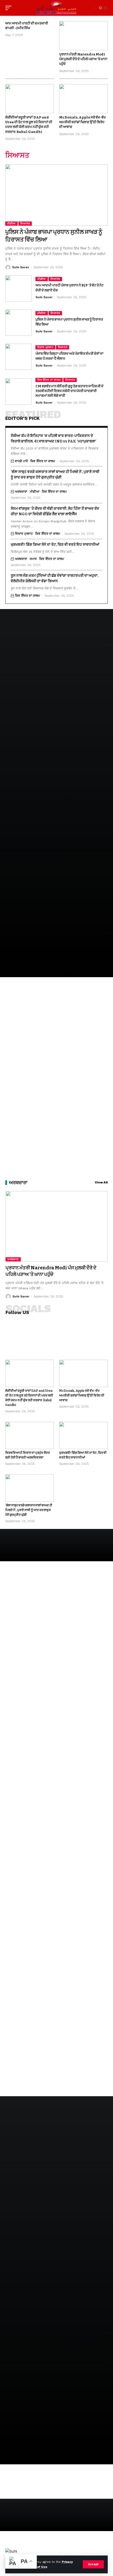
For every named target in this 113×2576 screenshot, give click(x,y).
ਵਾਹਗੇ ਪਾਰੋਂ (21, 461)
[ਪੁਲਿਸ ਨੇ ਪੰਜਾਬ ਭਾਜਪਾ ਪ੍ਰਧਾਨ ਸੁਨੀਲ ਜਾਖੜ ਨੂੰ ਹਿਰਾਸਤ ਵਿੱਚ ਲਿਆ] (56, 195)
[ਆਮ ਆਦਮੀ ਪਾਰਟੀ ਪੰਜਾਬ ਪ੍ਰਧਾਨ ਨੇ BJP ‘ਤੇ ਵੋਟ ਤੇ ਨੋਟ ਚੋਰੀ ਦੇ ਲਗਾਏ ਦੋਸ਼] (18, 288)
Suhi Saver (21, 267)
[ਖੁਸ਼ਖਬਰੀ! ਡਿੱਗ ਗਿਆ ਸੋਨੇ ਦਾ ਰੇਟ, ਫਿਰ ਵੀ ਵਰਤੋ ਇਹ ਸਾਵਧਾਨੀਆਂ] (83, 1435)
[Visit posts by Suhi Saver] (8, 267)
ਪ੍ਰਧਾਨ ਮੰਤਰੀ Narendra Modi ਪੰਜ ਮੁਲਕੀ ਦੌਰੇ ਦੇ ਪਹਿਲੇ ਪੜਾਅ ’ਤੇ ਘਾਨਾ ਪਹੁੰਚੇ (83, 59)
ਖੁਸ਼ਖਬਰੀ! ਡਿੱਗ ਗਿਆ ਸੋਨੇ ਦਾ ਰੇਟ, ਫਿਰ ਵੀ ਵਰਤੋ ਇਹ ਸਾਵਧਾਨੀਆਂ (55, 545)
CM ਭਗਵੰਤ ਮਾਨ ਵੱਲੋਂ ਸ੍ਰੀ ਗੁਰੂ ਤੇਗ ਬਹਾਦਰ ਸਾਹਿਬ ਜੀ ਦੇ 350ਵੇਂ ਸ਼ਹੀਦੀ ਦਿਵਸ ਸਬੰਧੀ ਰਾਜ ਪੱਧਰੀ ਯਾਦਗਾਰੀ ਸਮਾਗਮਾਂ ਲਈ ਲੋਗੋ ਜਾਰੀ (70, 391)
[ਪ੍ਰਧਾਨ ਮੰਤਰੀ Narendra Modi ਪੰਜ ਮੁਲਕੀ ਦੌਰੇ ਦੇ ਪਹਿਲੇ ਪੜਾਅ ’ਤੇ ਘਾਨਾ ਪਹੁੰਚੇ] (83, 36)
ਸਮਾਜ (33, 559)
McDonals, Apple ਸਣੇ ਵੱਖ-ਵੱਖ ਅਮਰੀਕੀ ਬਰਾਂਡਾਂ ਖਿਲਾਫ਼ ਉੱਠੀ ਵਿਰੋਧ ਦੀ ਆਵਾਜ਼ (82, 122)
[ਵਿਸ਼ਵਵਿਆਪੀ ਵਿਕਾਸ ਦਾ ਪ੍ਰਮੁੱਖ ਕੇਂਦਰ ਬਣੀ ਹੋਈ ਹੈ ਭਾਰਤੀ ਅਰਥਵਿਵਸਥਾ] (30, 1435)
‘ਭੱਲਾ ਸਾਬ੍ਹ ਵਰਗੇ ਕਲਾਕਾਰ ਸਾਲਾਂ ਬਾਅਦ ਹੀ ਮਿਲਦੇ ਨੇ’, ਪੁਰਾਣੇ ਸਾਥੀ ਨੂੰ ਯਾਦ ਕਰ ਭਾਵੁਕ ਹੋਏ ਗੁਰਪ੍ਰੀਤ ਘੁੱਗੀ (29, 1510)
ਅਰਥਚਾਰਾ (21, 492)
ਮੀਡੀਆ (11, 223)
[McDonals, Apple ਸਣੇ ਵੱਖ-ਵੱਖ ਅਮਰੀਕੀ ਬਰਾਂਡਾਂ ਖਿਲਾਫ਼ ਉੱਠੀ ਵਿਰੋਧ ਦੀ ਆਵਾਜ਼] (83, 99)
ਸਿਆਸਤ (25, 223)
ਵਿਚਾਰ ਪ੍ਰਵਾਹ (45, 347)
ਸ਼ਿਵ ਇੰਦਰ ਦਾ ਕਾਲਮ (49, 380)
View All (101, 1183)
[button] (93, 2564)
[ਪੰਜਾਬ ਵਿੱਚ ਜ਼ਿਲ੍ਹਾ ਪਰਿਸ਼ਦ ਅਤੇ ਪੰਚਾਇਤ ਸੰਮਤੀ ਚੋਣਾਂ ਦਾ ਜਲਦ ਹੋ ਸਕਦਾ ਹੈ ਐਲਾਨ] (18, 357)
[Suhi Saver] (56, 8)
